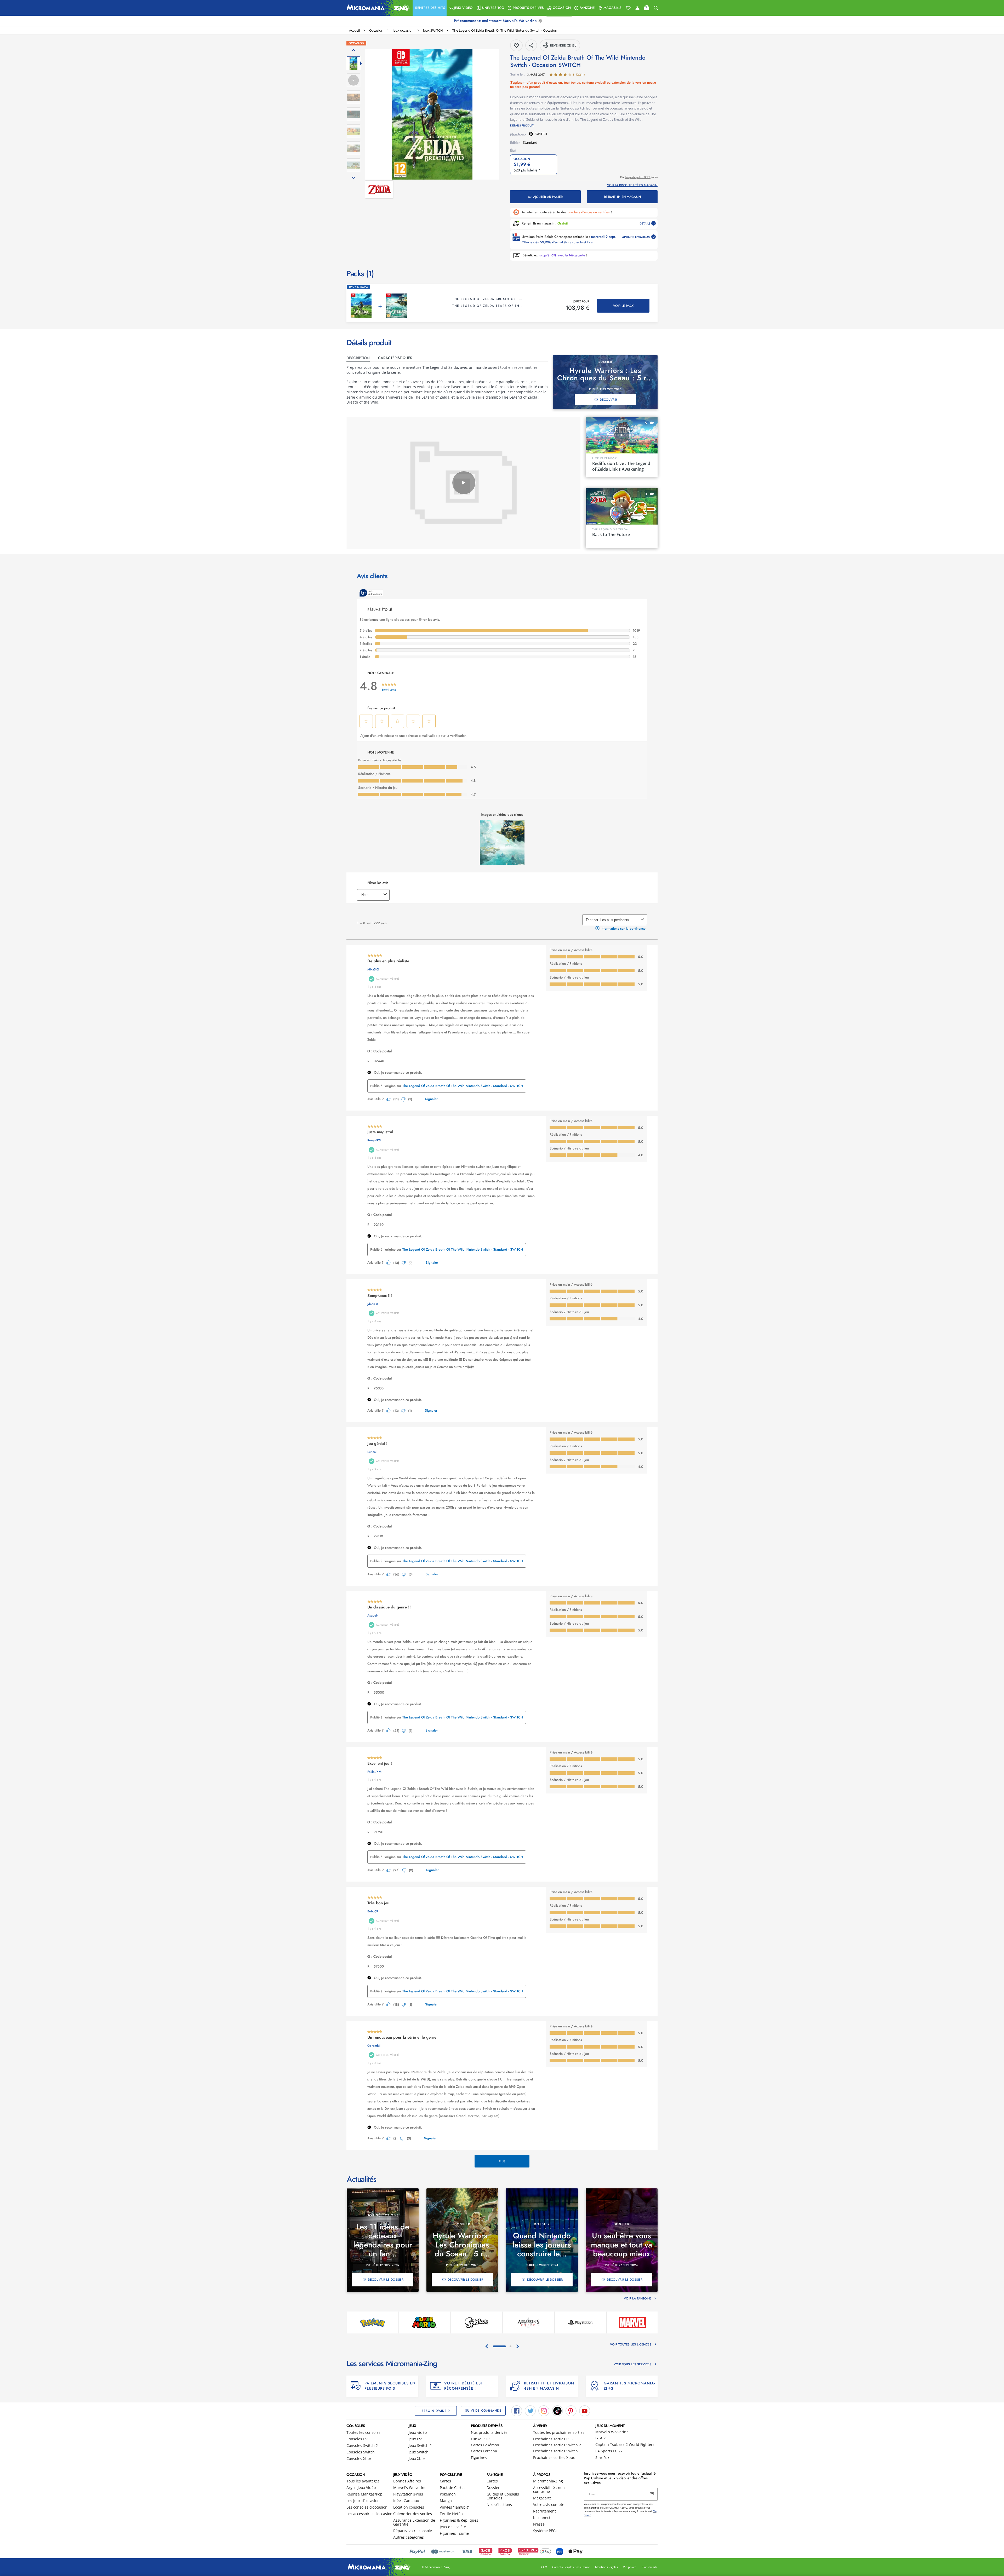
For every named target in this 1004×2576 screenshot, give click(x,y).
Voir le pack (623, 306)
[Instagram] (544, 2410)
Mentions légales (606, 2567)
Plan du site (650, 2567)
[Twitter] (530, 2410)
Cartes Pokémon (485, 2445)
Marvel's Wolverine (612, 2432)
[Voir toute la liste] (628, 8)
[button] (430, 8)
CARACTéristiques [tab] (395, 358)
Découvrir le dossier (386, 2280)
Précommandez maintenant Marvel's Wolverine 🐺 (499, 21)
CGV (544, 2567)
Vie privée (630, 2567)
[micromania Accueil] (377, 8)
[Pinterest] (571, 2410)
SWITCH (541, 134)
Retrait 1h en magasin (622, 197)
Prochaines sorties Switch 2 (557, 2445)
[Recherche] (656, 8)
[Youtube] (585, 2410)
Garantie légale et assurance (571, 2567)
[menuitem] (430, 8)
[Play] (464, 483)
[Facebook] (517, 2410)
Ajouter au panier (548, 197)
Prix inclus (639, 177)
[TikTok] (557, 2410)
